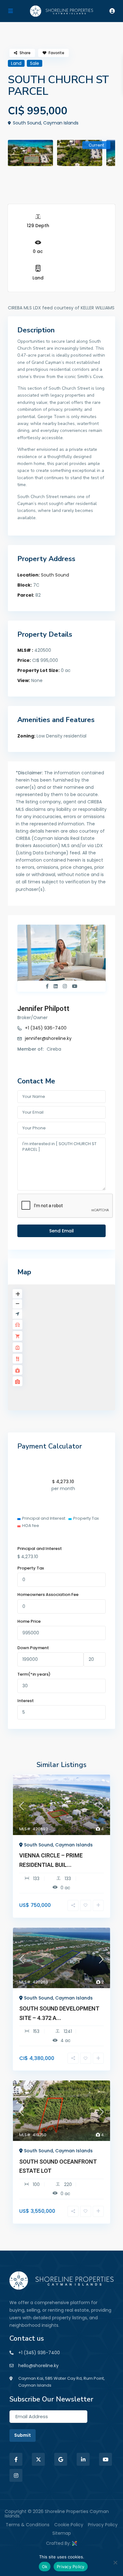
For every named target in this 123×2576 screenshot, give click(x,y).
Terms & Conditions (28, 2525)
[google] (61, 2459)
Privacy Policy (103, 2525)
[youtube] (105, 2459)
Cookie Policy (69, 2525)
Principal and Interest (40, 1549)
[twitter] (38, 2459)
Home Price (29, 1621)
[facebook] (16, 2459)
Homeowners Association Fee (48, 1595)
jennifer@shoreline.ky (48, 1038)
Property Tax (31, 1568)
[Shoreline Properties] (61, 2280)
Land (38, 278)
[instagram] (16, 2475)
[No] (115, 2562)
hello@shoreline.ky (38, 2366)
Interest (26, 1701)
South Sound (55, 575)
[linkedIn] (83, 2459)
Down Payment (33, 1648)
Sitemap (62, 2533)
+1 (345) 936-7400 (46, 1028)
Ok (45, 2567)
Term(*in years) (34, 1674)
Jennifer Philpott (43, 1009)
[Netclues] (74, 2543)
